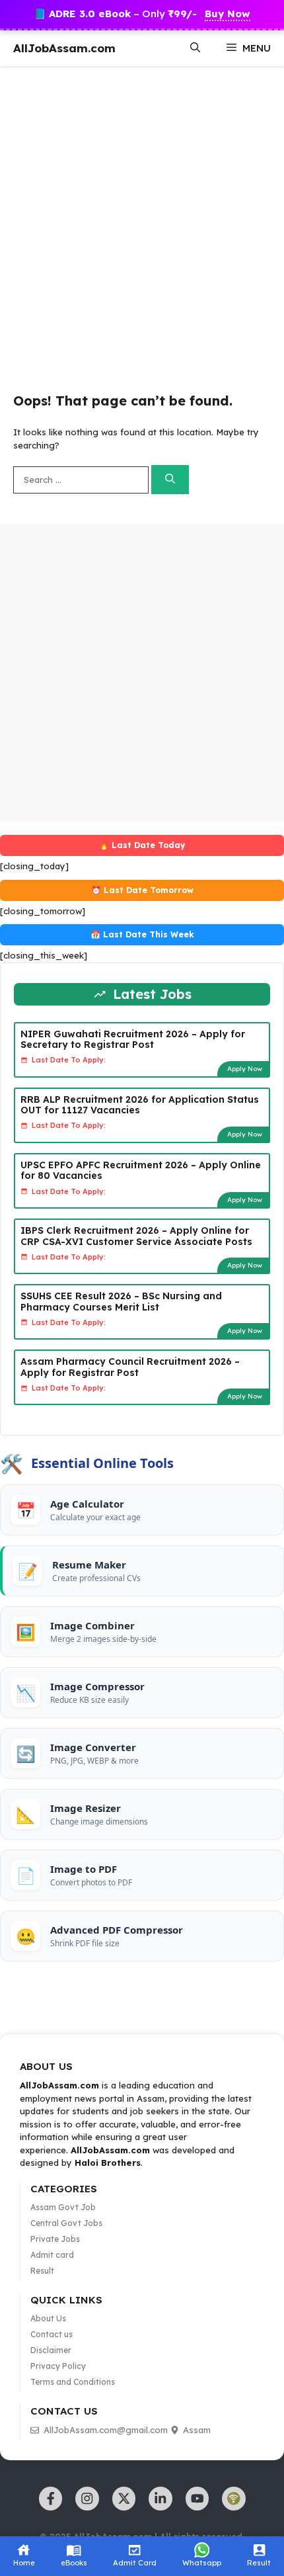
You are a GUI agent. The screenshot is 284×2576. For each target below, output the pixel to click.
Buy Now (228, 14)
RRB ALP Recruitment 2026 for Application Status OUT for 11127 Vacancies (140, 1105)
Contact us (52, 2334)
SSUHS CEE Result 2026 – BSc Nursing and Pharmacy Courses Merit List (121, 1302)
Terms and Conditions (73, 2382)
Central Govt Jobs (66, 2223)
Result (42, 2271)
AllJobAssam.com (64, 48)
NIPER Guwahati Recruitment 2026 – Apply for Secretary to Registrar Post (133, 1040)
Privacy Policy (58, 2366)
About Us (48, 2318)
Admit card (52, 2255)
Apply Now (245, 1069)
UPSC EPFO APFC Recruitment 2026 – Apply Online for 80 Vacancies (141, 1171)
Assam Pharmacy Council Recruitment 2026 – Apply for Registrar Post (130, 1367)
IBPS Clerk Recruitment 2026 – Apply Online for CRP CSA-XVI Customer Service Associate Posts (136, 1236)
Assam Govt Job (63, 2207)
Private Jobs (55, 2239)
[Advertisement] (142, 221)
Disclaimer (51, 2350)
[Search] (170, 480)
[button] (195, 48)
